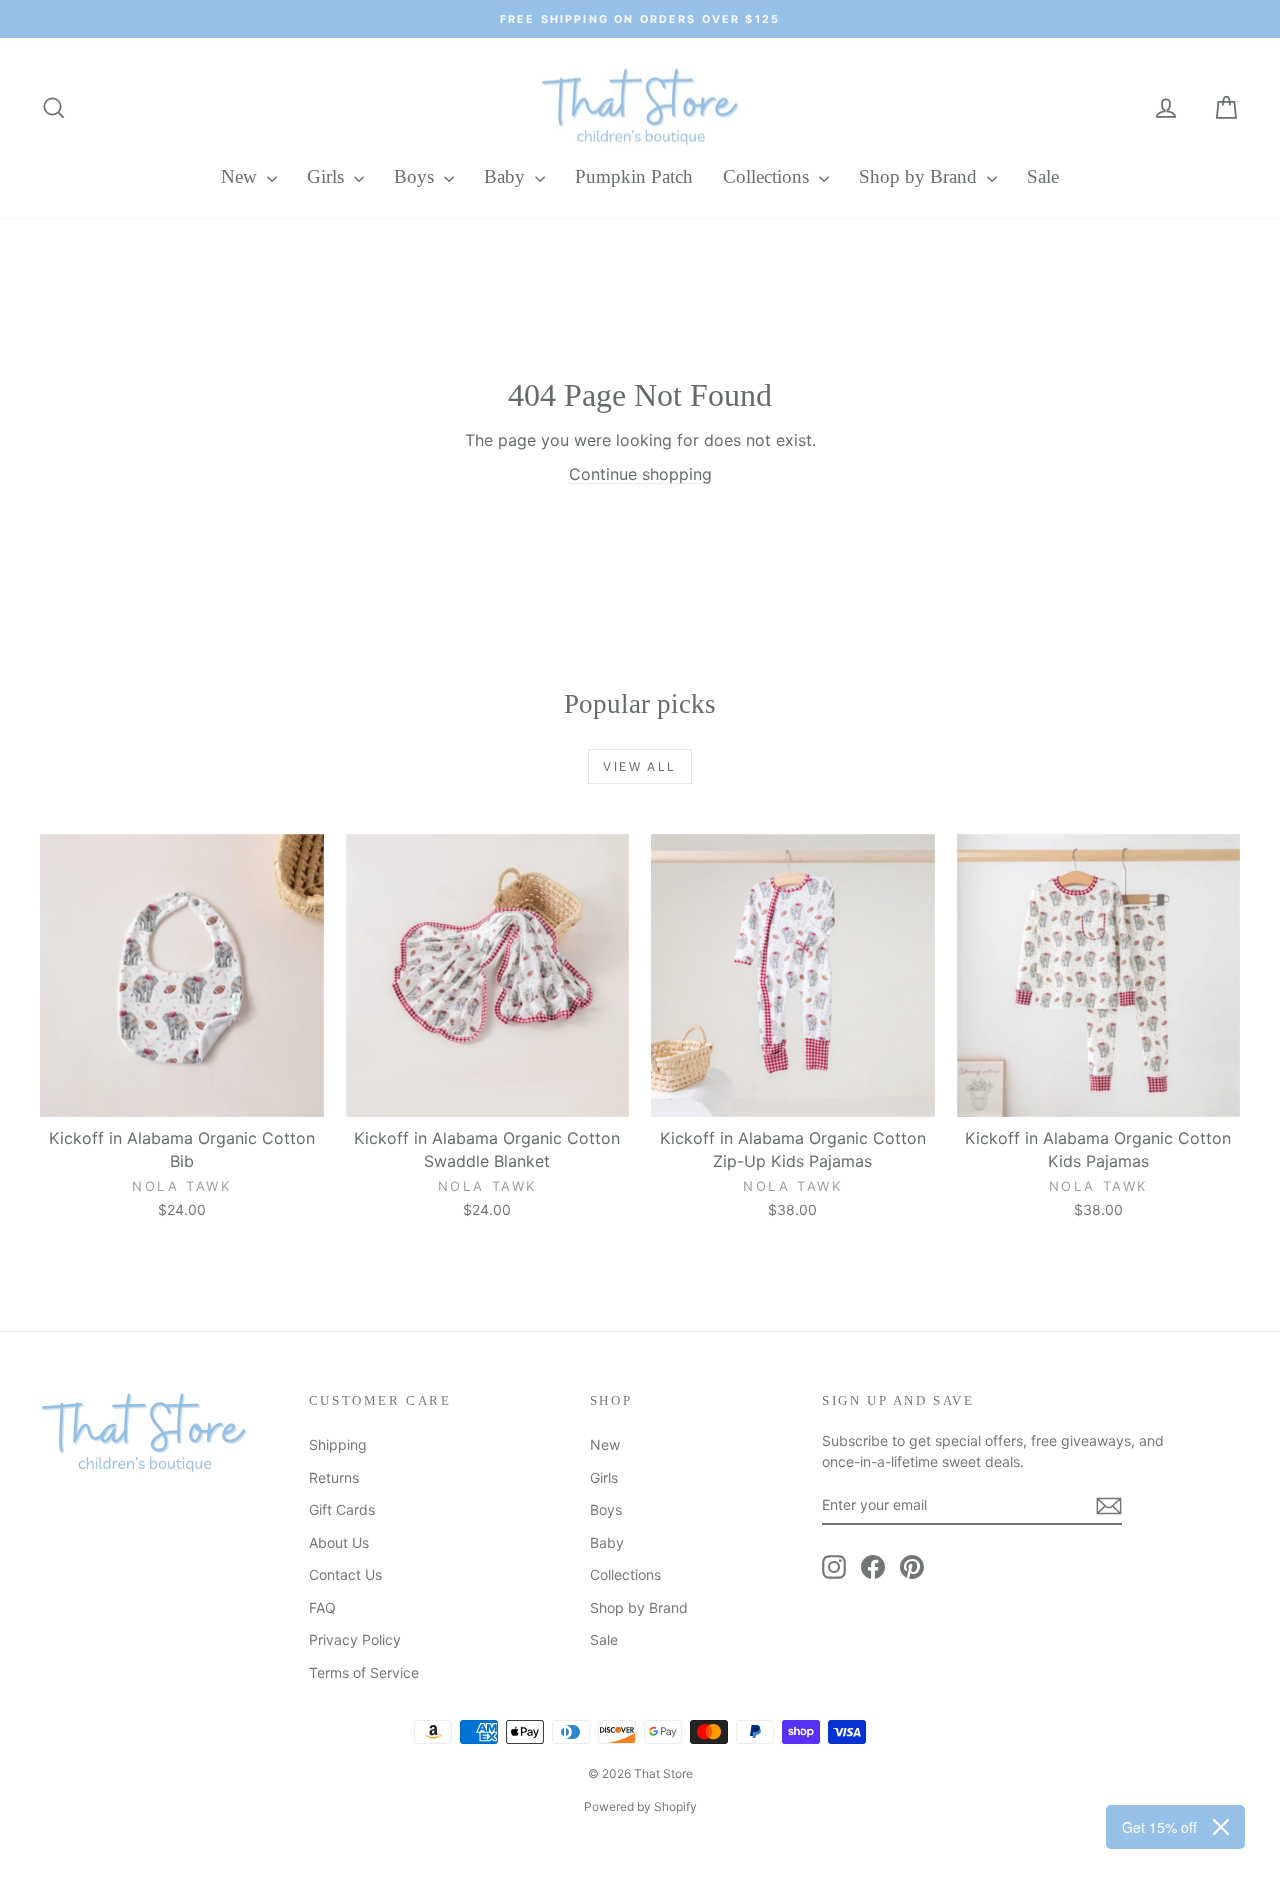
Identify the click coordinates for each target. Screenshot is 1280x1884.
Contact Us (345, 1574)
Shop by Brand (920, 176)
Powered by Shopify (640, 1806)
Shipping (338, 1444)
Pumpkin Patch (634, 176)
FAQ (322, 1607)
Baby (507, 176)
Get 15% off (1159, 1827)
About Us (339, 1542)
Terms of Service (364, 1672)
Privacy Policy (355, 1639)
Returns (334, 1477)
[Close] (1221, 1827)
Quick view (182, 1095)
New (241, 176)
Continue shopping (640, 474)
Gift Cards (342, 1509)
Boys (416, 176)
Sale (1043, 176)
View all (639, 766)
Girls (328, 176)
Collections (768, 176)
